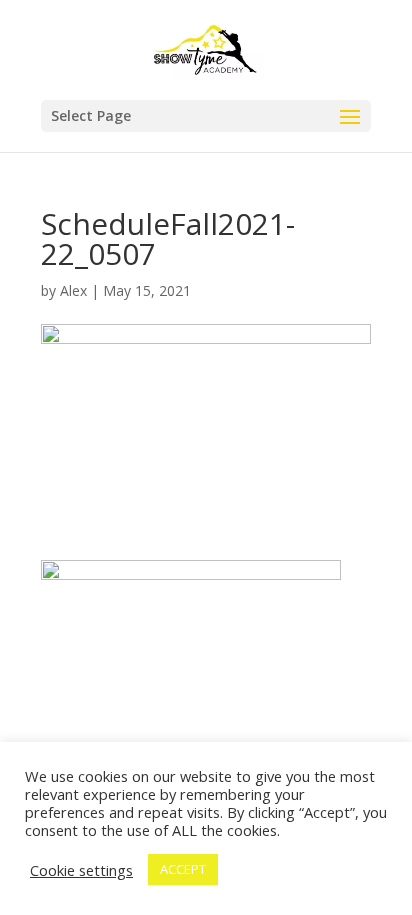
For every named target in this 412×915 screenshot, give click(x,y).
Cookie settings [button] (81, 870)
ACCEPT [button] (183, 869)
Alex (73, 290)
